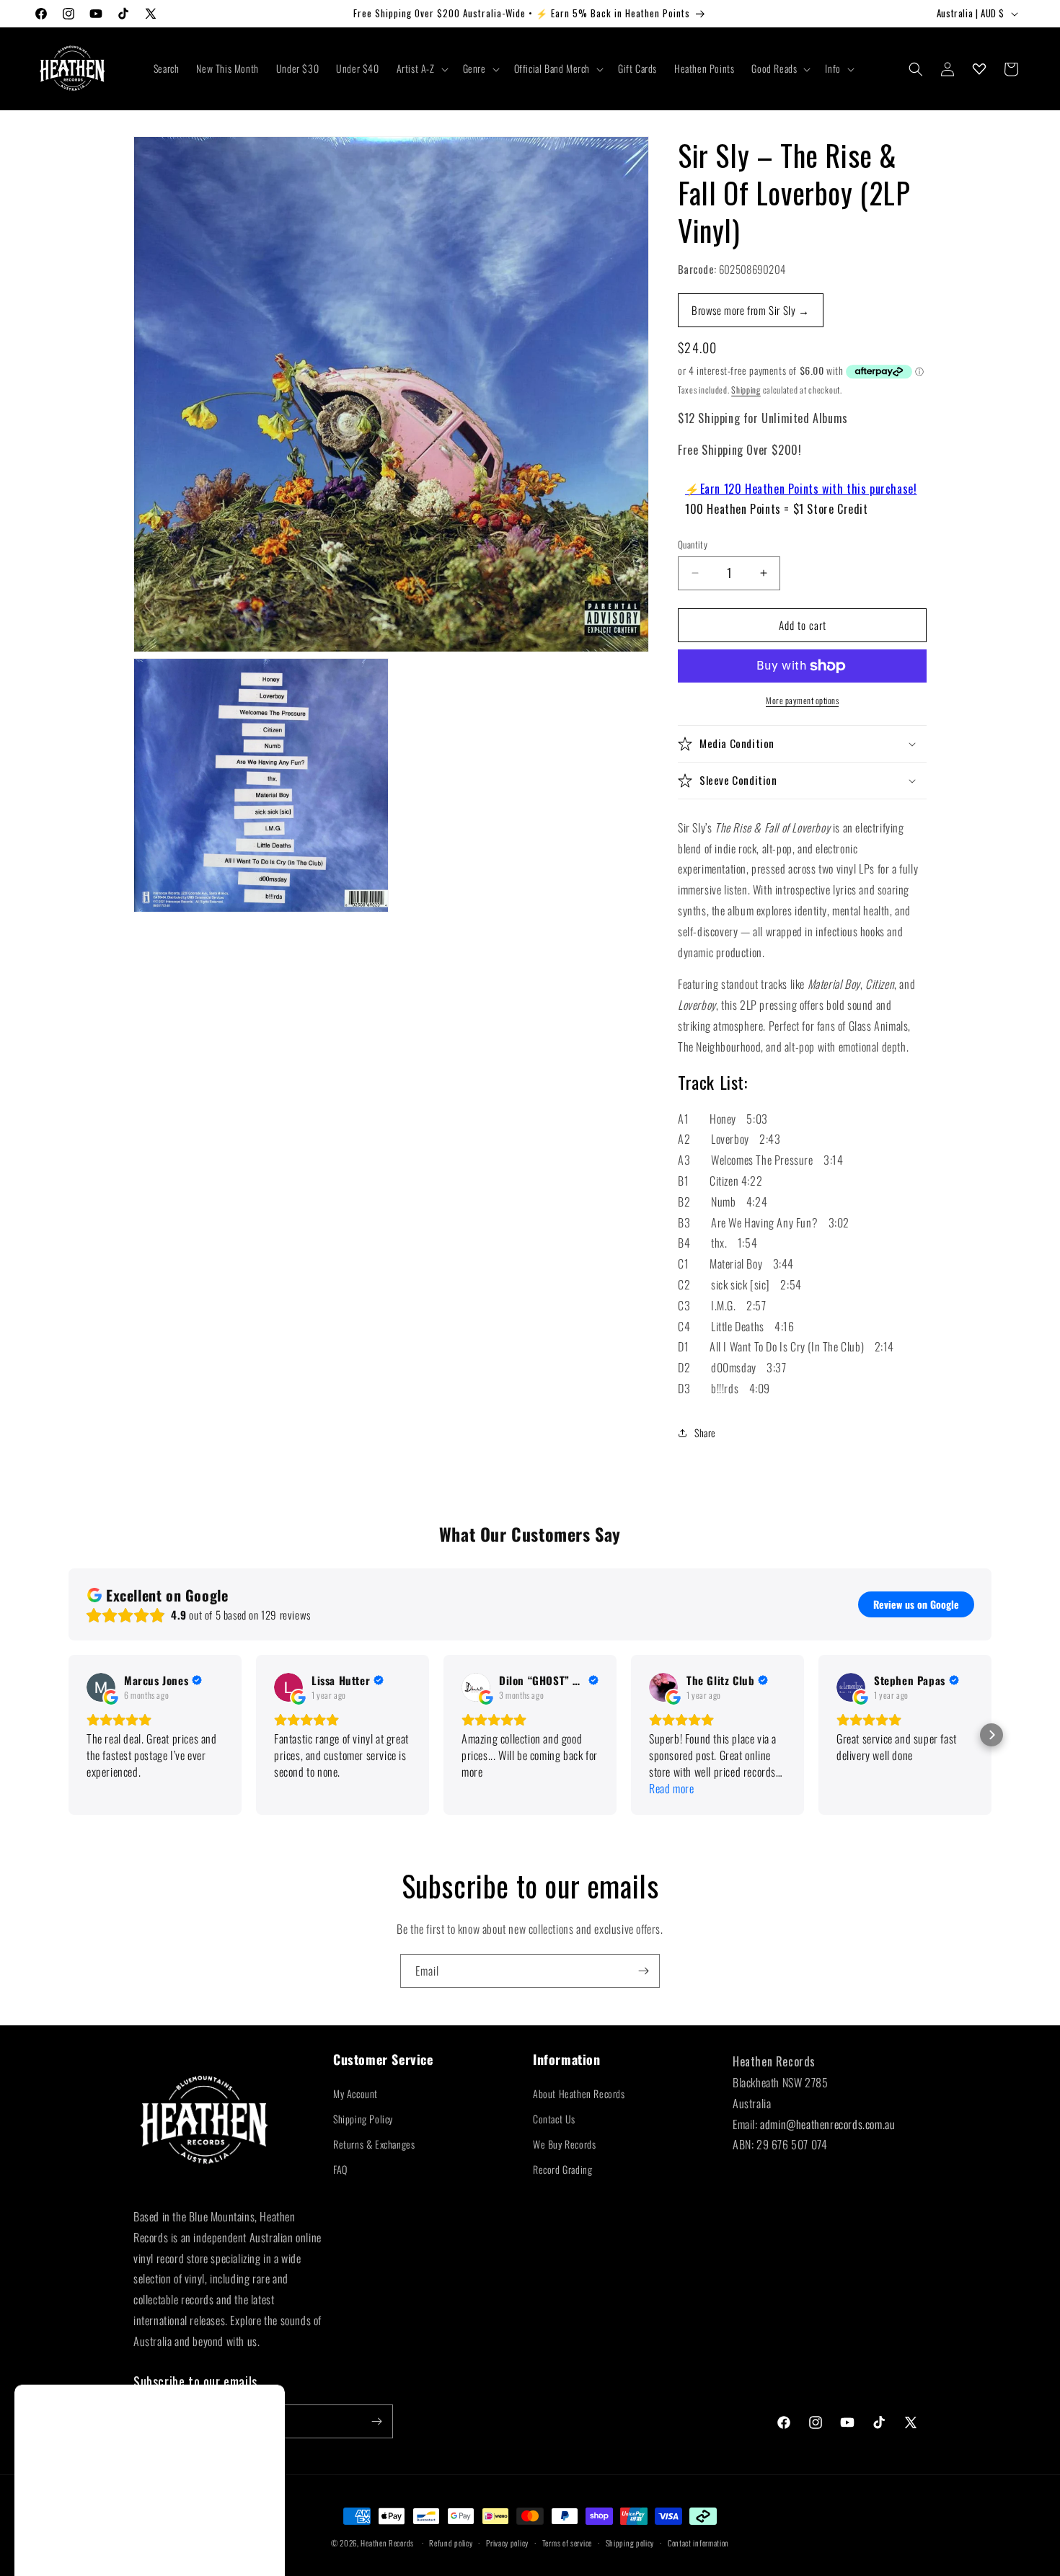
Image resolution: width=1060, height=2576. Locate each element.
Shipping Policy (363, 2119)
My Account (355, 2093)
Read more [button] (671, 1789)
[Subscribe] (643, 1971)
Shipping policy (630, 2543)
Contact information (698, 2543)
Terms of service (567, 2543)
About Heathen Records (579, 2093)
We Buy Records (564, 2144)
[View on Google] (101, 1687)
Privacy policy (507, 2543)
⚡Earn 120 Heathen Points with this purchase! (801, 489)
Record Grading (562, 2169)
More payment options (802, 700)
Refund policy (451, 2543)
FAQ (340, 2169)
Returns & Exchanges (374, 2144)
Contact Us (554, 2119)
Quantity (693, 545)
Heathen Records (387, 2543)
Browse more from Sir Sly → (751, 310)
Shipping (746, 390)
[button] (421, 68)
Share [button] (705, 1433)
